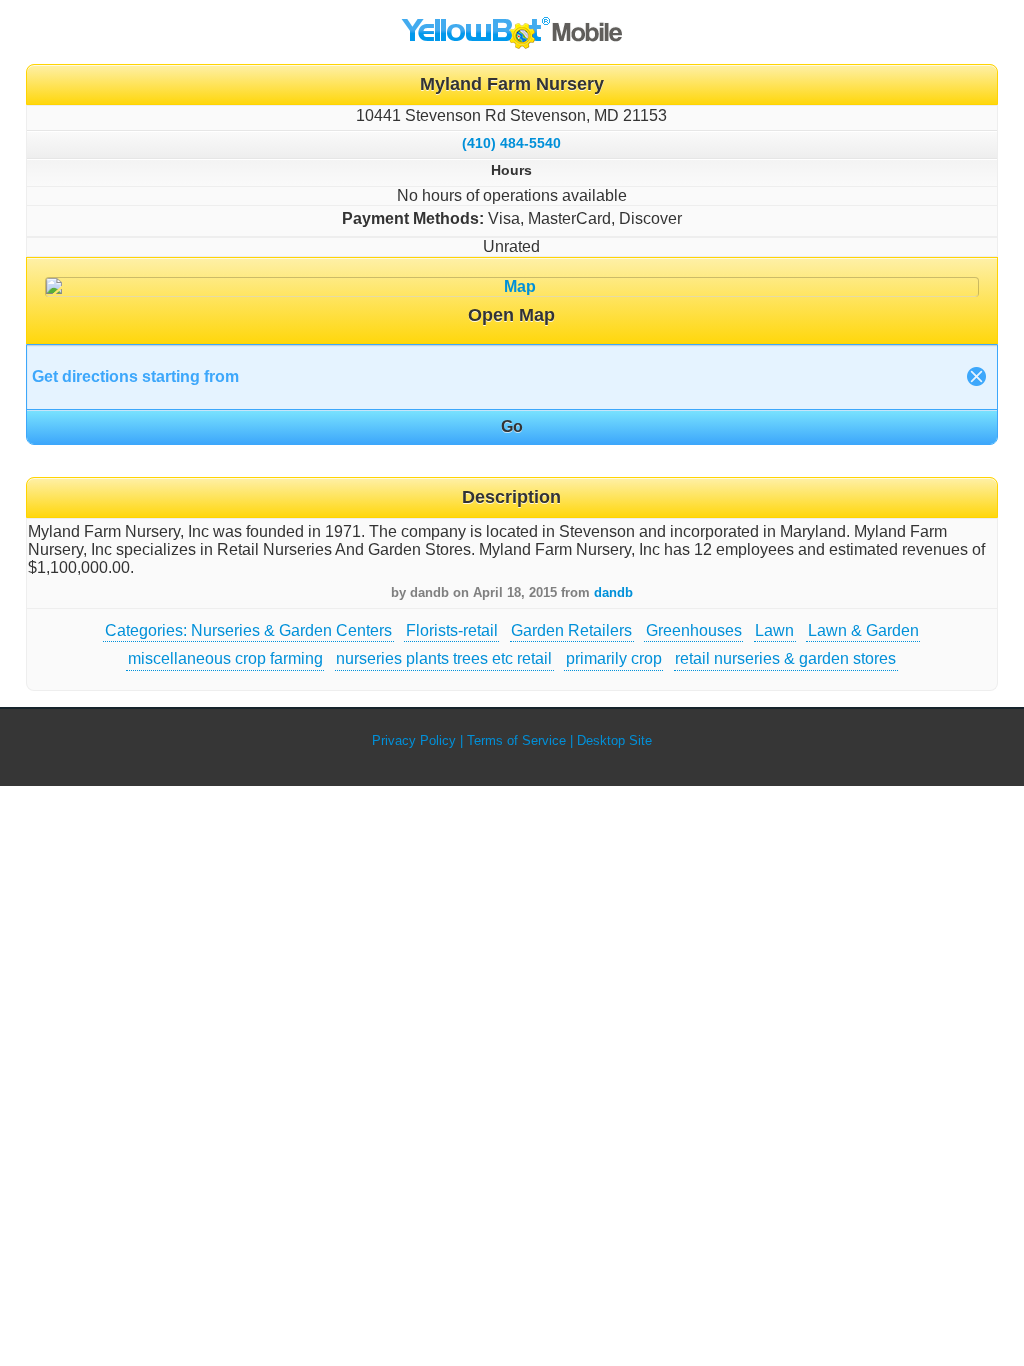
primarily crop (614, 658)
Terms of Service (516, 740)
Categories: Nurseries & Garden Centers (248, 630)
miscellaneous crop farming (225, 658)
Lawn (774, 630)
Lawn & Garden (863, 630)
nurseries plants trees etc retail (444, 658)
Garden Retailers (571, 630)
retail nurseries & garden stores (785, 658)
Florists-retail (452, 630)
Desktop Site (614, 740)
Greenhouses (694, 630)
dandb (613, 592)
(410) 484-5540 (511, 143)
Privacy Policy (414, 740)
